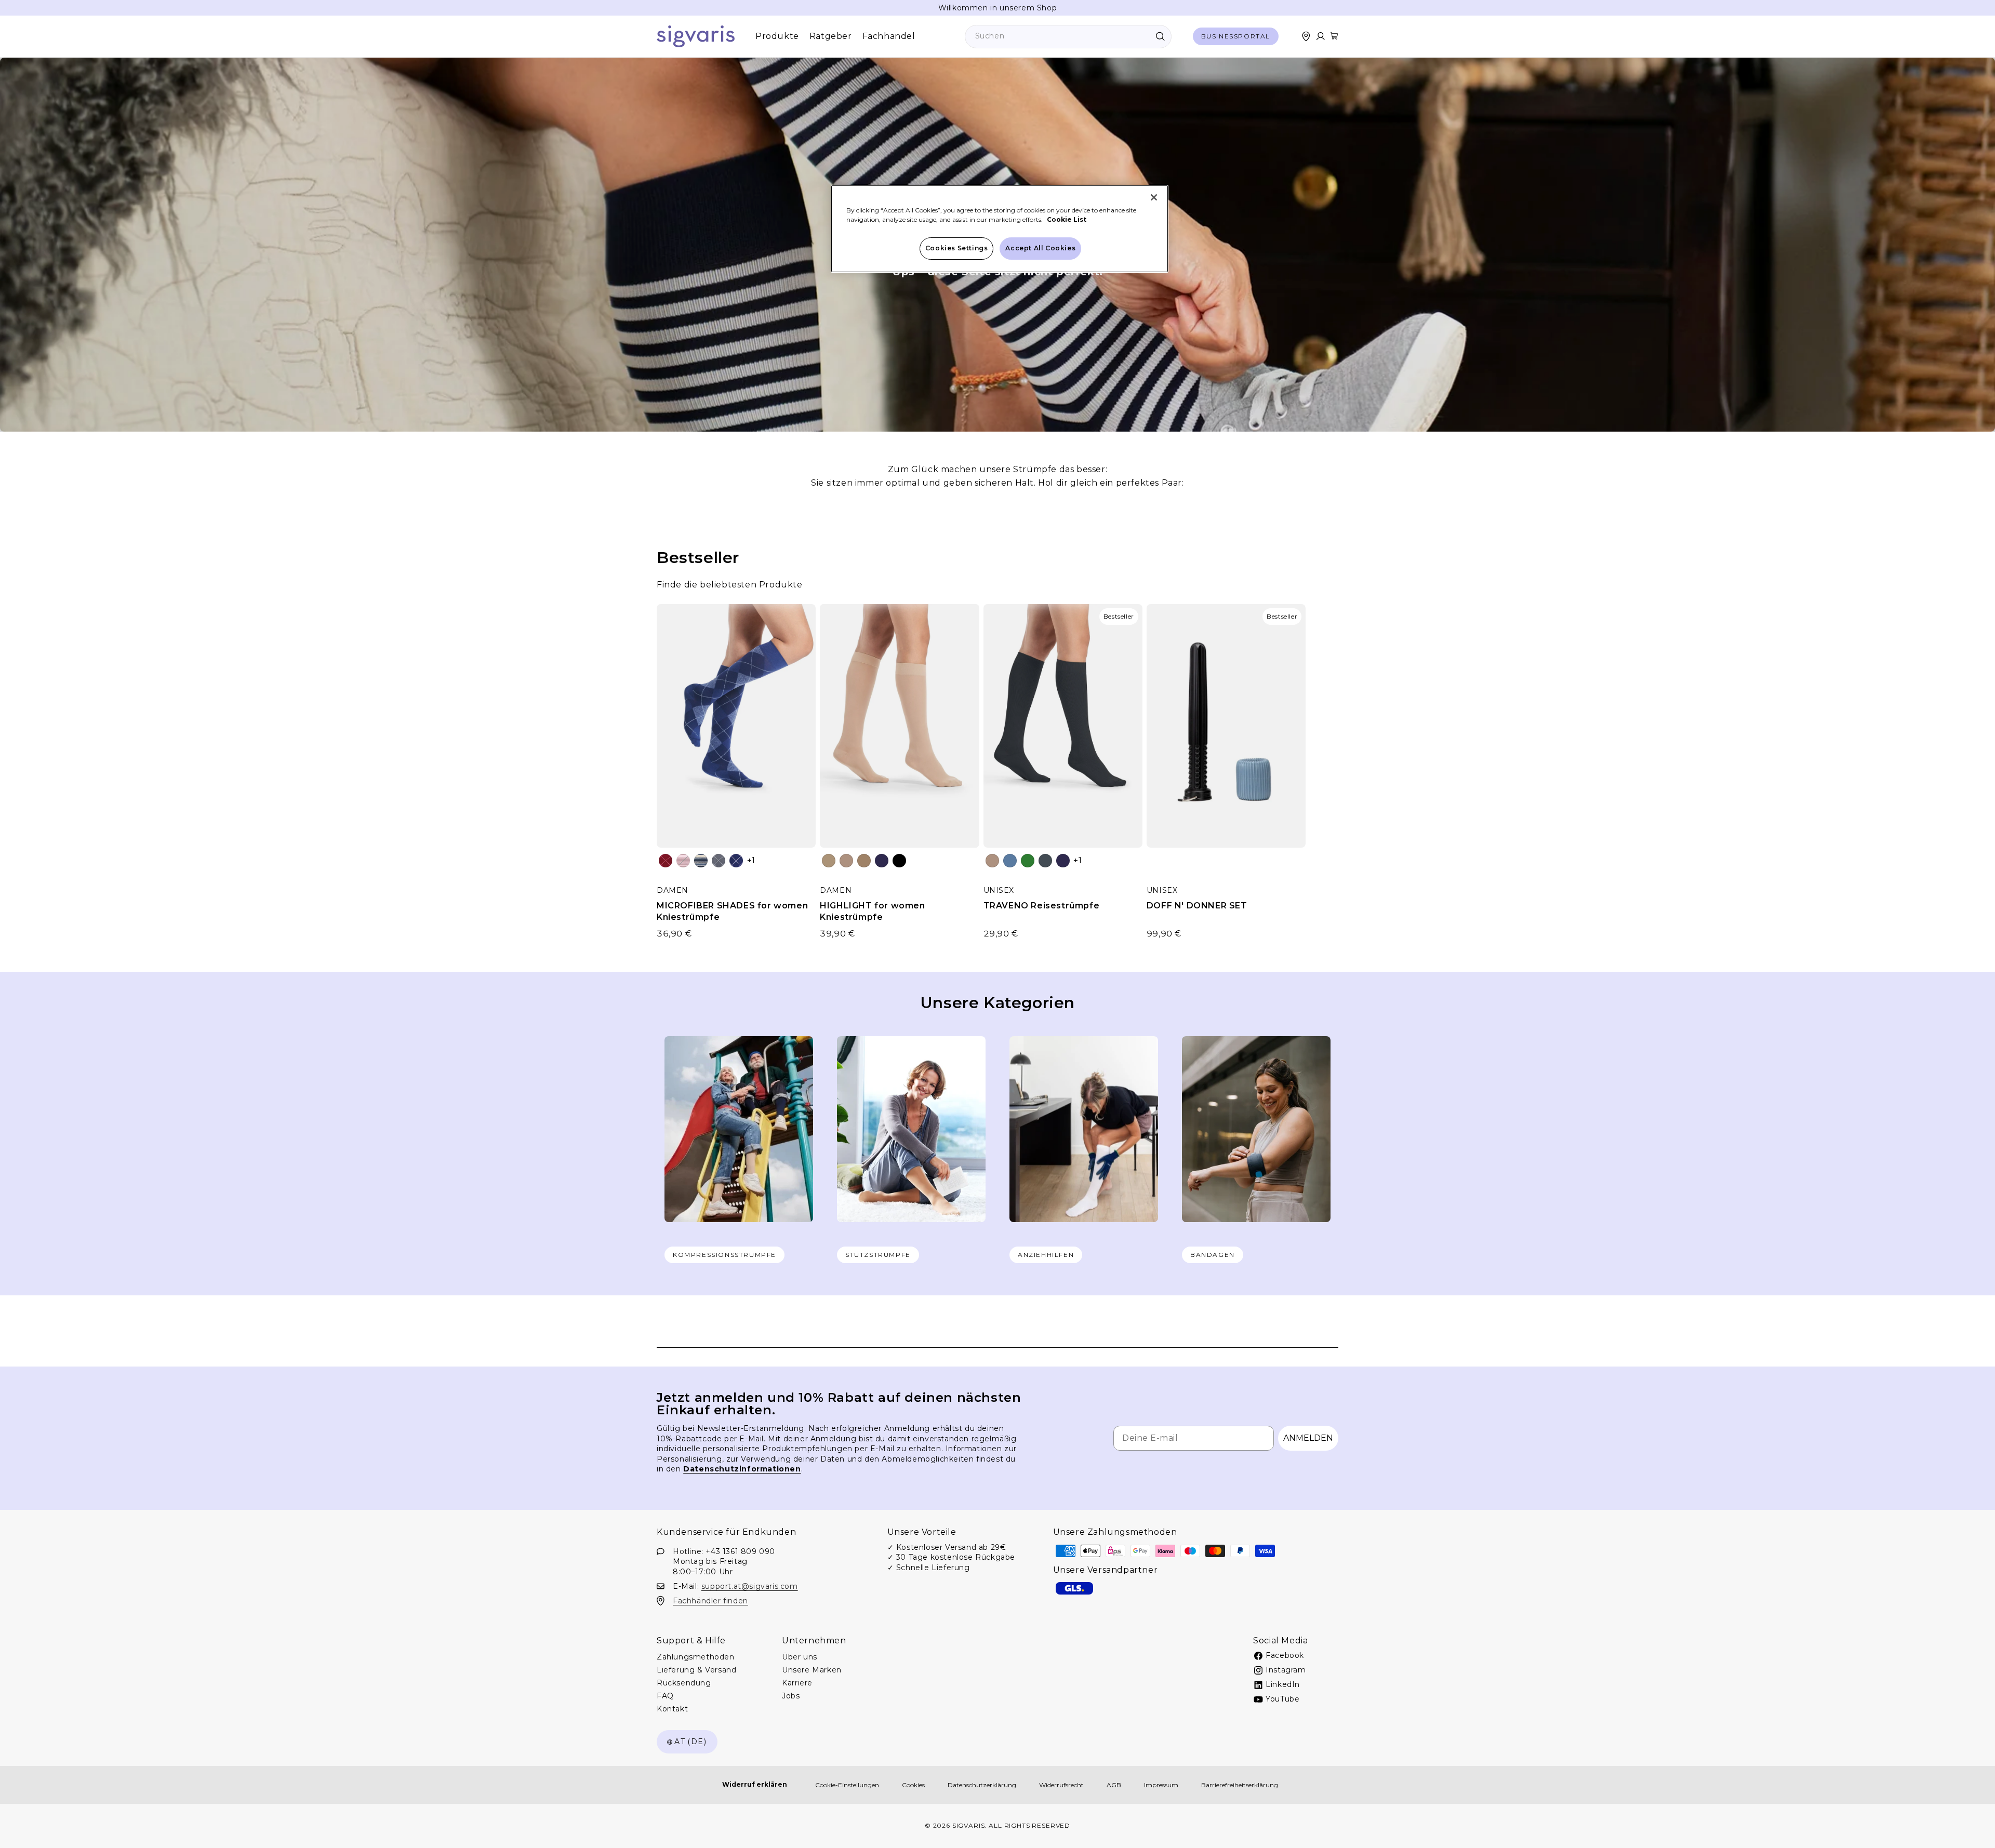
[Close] (1154, 197)
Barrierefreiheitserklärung (1240, 1785)
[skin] (829, 861)
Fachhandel (889, 36)
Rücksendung (684, 1683)
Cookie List (1067, 219)
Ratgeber (831, 36)
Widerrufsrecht (1061, 1785)
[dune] (846, 861)
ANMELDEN (1308, 1438)
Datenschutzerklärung (982, 1785)
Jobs (791, 1696)
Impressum (1161, 1785)
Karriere (797, 1683)
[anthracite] (1045, 861)
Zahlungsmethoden (696, 1657)
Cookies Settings (957, 248)
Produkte (777, 36)
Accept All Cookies (1040, 248)
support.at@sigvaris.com (750, 1586)
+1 (751, 860)
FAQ (665, 1696)
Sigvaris (969, 1825)
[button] (1334, 36)
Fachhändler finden (710, 1600)
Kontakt (672, 1709)
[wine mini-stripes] (683, 861)
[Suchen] (1160, 36)
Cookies (913, 1785)
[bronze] (864, 861)
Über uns (800, 1657)
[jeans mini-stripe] (701, 861)
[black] (899, 861)
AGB (1114, 1785)
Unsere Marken (812, 1670)
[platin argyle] (719, 861)
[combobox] (1068, 37)
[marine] (882, 861)
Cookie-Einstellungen (847, 1785)
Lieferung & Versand (696, 1670)
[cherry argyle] (666, 861)
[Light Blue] (1010, 861)
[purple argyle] (736, 861)
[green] (1028, 861)
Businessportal (1236, 36)
